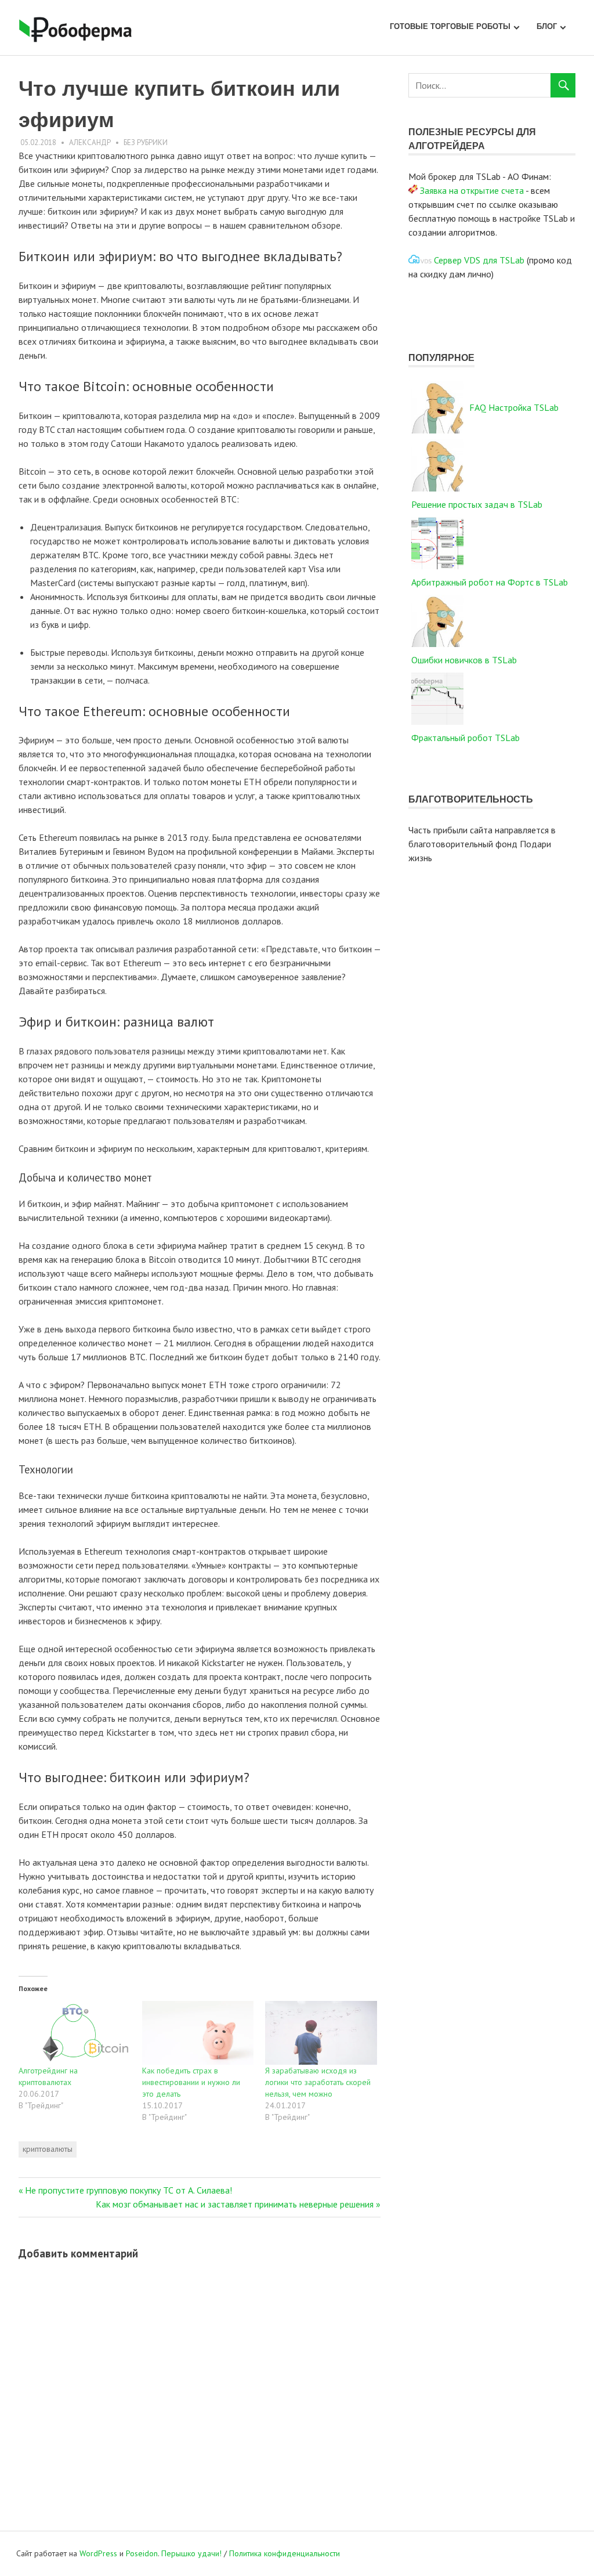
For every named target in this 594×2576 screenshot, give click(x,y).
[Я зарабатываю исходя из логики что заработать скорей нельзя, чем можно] (321, 2033)
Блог (547, 26)
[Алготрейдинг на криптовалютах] (75, 2033)
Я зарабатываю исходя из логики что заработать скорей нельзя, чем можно (318, 2082)
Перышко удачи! (191, 2553)
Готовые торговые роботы (450, 26)
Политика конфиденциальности (285, 2553)
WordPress (98, 2553)
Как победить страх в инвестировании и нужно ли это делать (191, 2082)
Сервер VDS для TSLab (479, 260)
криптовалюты (48, 2149)
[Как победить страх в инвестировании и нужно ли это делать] (198, 2033)
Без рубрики (146, 142)
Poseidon (142, 2553)
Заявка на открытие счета (472, 190)
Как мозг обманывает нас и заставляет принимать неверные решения (235, 2204)
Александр (90, 142)
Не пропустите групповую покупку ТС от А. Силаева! (128, 2190)
